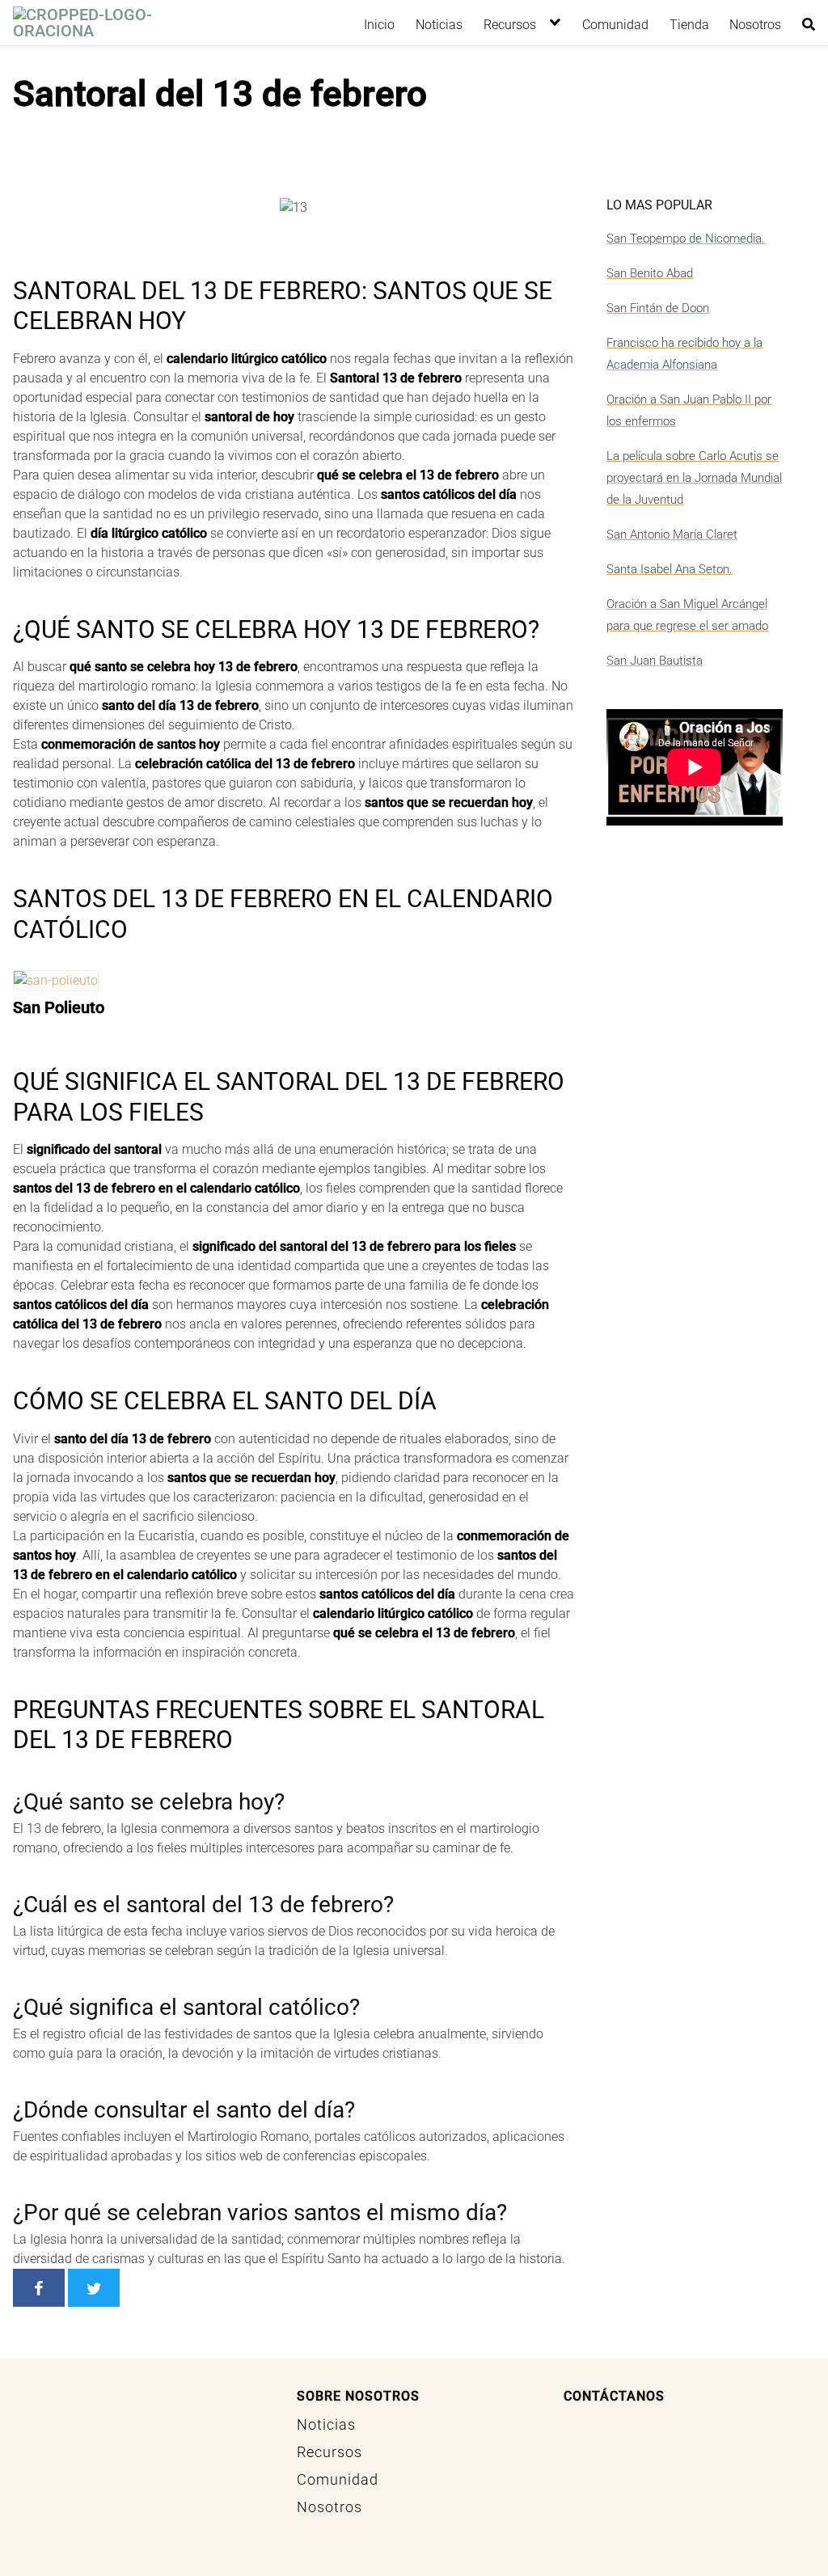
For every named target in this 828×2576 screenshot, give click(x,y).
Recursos (510, 25)
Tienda (689, 25)
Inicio (379, 25)
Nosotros (755, 25)
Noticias (439, 25)
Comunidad (615, 25)
